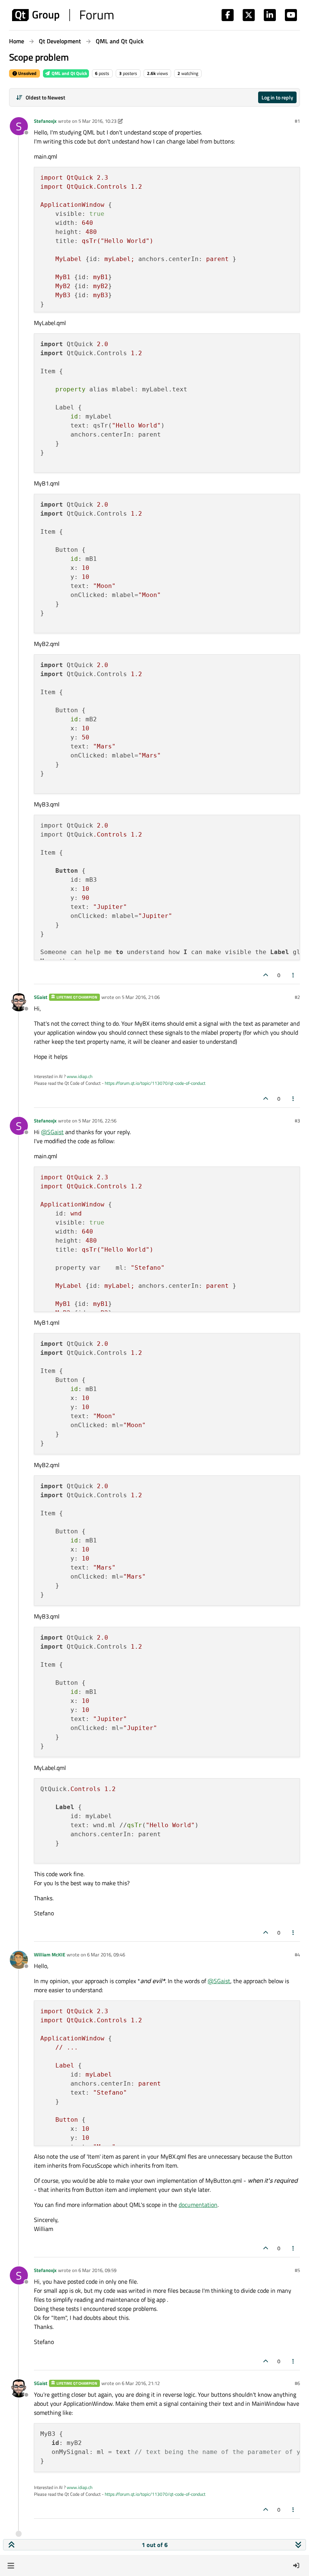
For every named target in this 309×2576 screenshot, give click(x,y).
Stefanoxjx (45, 121)
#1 (297, 121)
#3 (297, 1121)
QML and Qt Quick (69, 73)
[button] (11, 2565)
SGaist (41, 997)
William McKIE (50, 1955)
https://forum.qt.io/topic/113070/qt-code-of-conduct (155, 1083)
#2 (297, 997)
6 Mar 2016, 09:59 (97, 2270)
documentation (198, 2205)
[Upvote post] (266, 975)
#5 (297, 2270)
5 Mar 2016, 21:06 (141, 997)
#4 (297, 1955)
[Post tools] (294, 975)
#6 (297, 2383)
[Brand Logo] (63, 15)
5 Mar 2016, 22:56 (97, 1121)
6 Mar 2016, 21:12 (141, 2383)
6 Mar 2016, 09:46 (106, 1955)
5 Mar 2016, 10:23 (97, 121)
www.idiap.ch (80, 1076)
